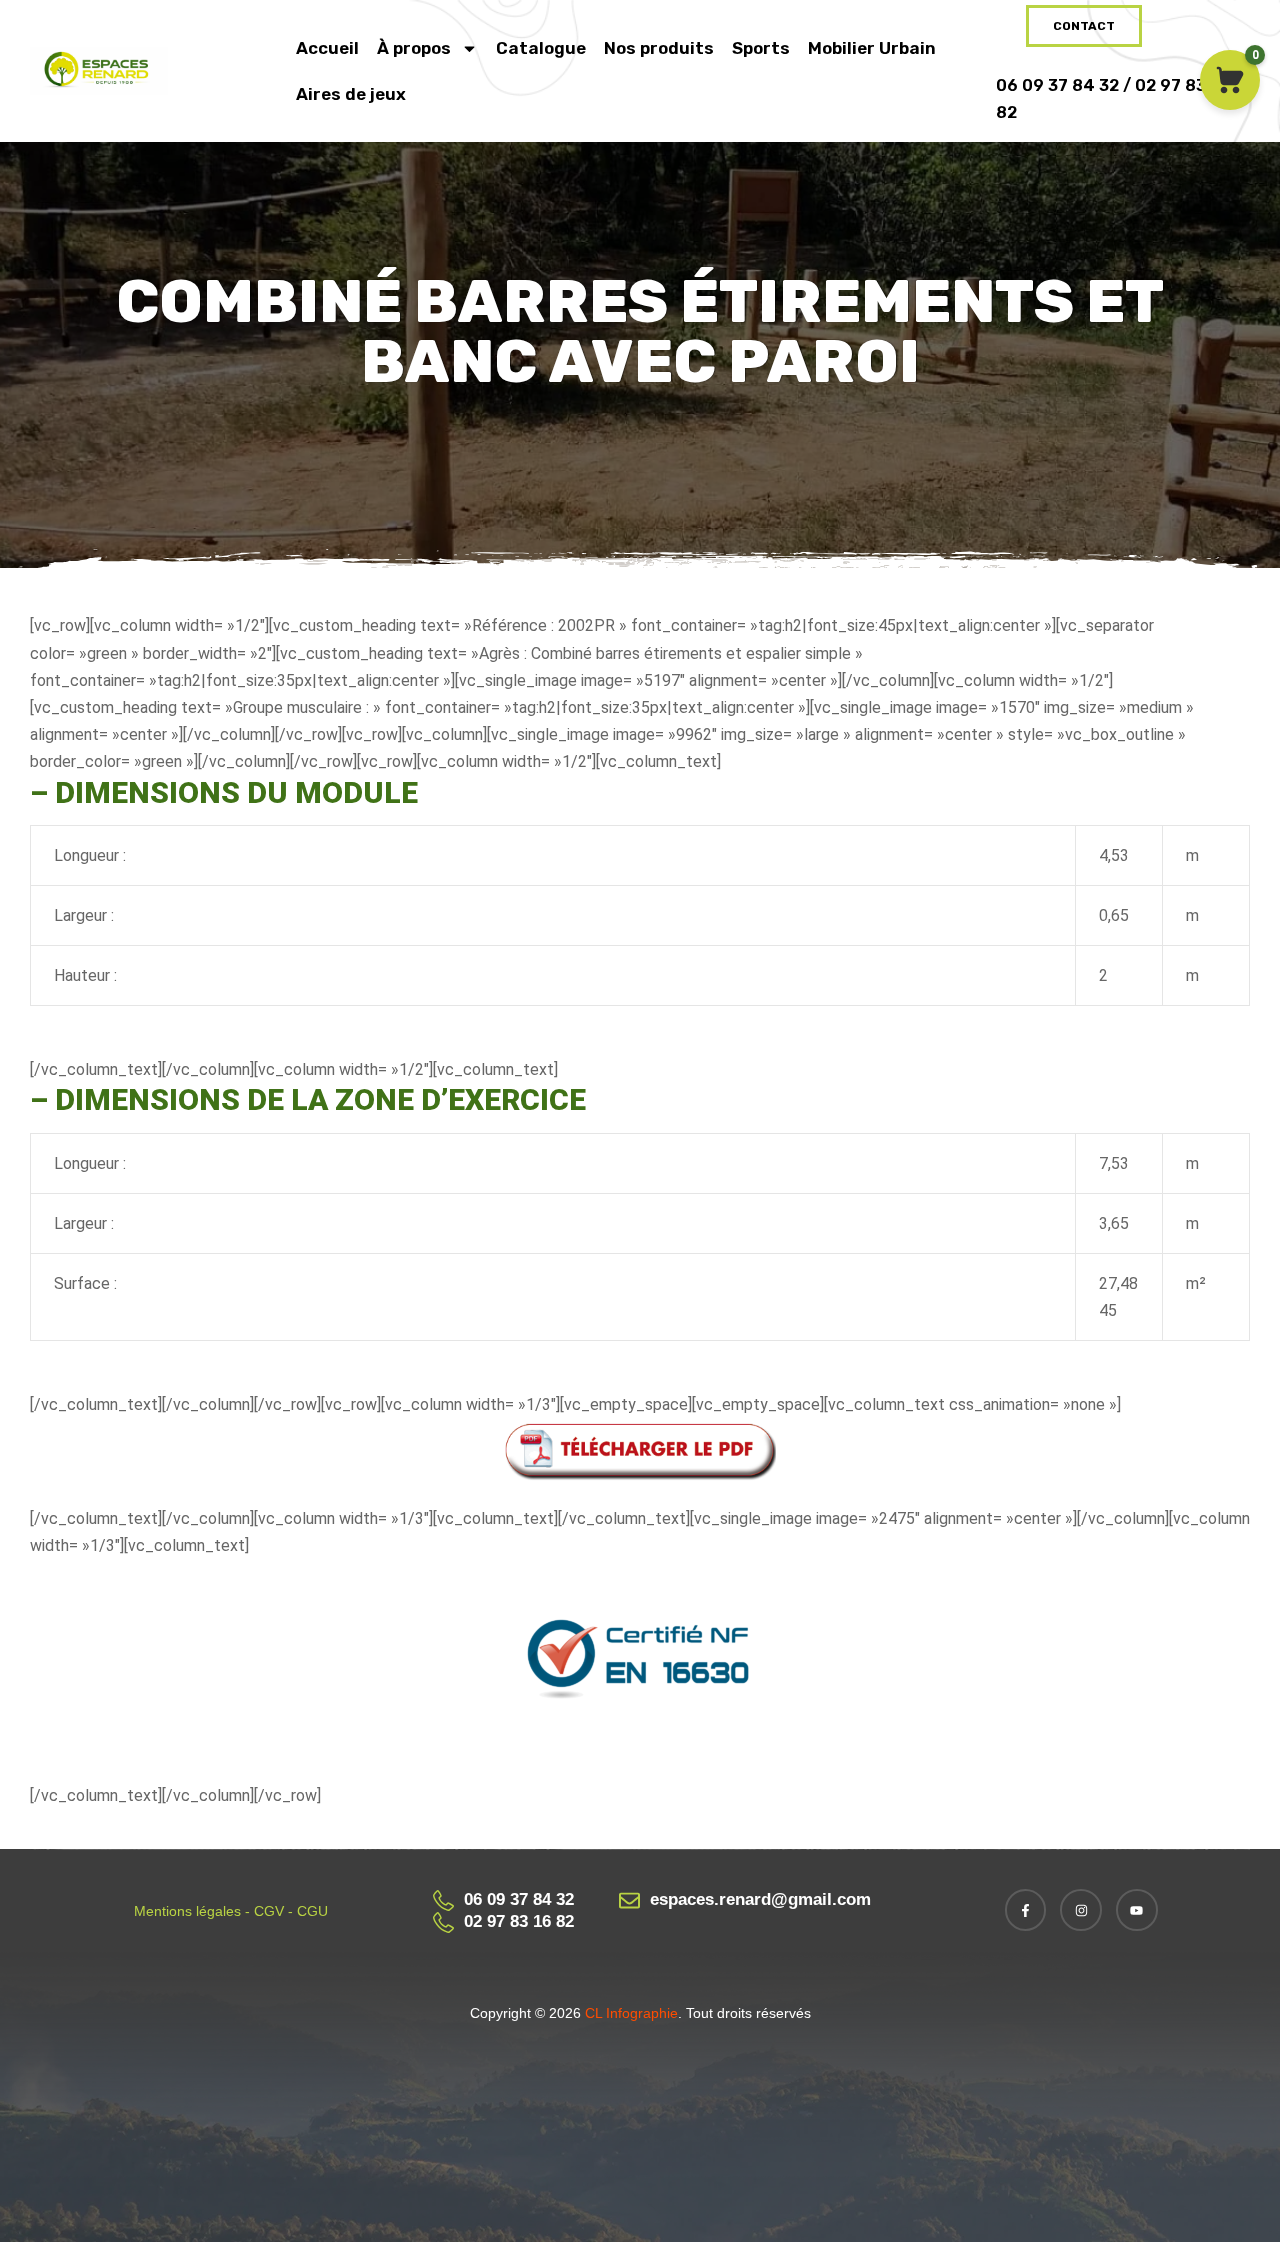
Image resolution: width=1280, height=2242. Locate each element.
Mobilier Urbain (872, 48)
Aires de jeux (351, 94)
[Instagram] (1081, 1910)
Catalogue (541, 48)
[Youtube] (1137, 1910)
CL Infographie (629, 2013)
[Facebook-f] (1026, 1910)
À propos (414, 48)
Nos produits (659, 48)
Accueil (327, 48)
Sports (761, 48)
